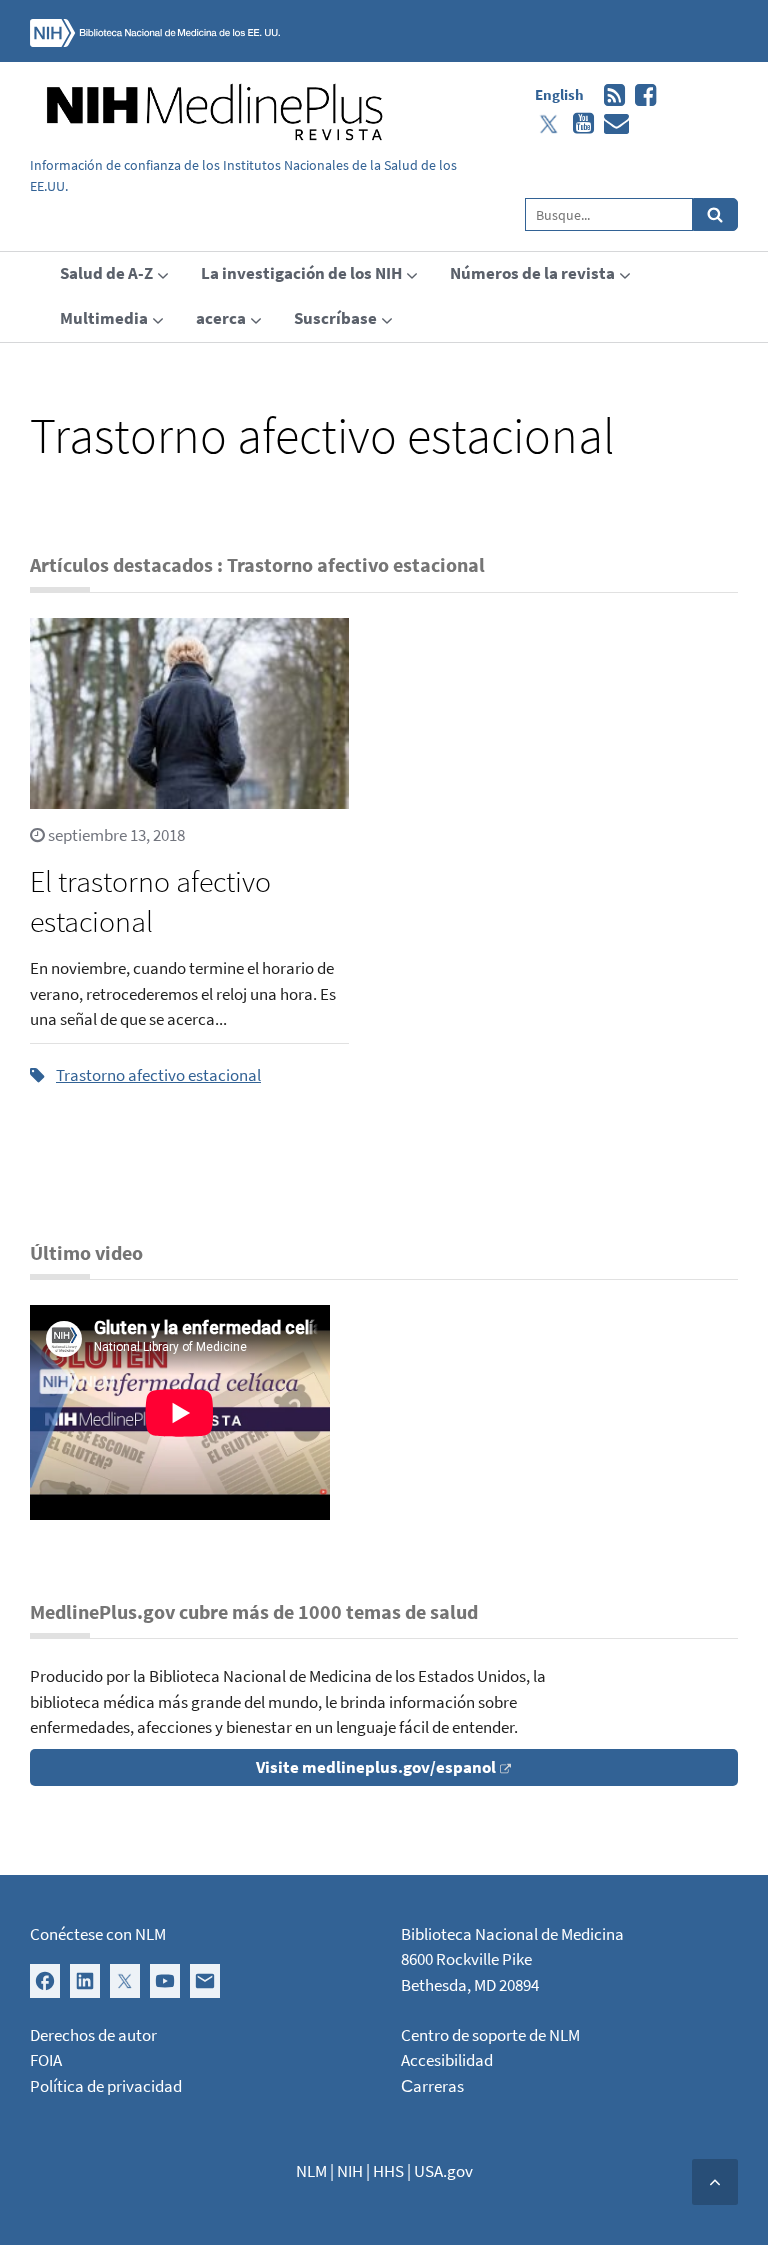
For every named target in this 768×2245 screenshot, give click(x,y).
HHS (388, 2171)
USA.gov (443, 2171)
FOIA (46, 2060)
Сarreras (432, 2086)
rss (609, 96)
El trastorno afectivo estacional (150, 901)
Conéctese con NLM (98, 1934)
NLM (311, 2171)
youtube (578, 124)
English (559, 94)
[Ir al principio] (715, 2182)
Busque (715, 214)
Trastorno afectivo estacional (158, 1075)
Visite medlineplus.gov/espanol (376, 1767)
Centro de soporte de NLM (490, 2035)
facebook (640, 96)
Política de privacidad (106, 2086)
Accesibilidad (447, 2060)
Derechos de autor (93, 2035)
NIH (350, 2171)
